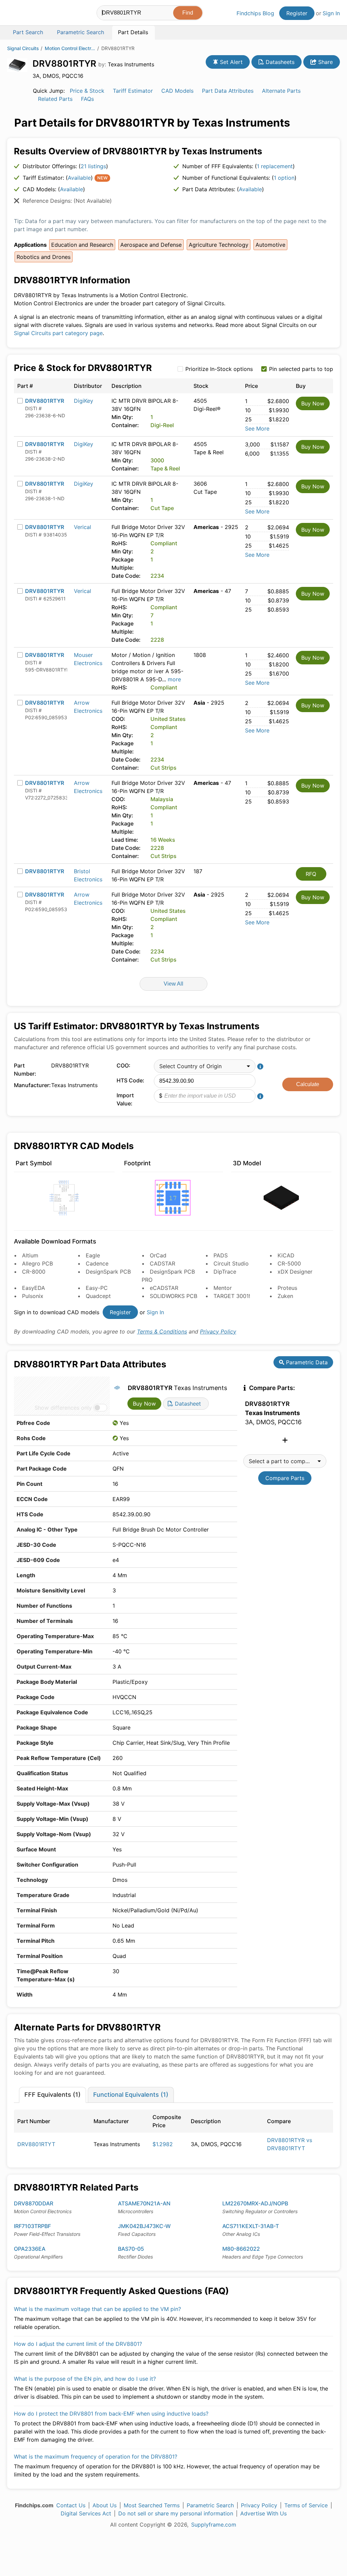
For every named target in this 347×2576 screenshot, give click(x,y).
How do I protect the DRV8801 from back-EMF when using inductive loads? (111, 2414)
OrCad (158, 1255)
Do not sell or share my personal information (176, 2513)
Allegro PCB (37, 1263)
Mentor (223, 1288)
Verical (83, 527)
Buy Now (313, 403)
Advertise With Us (263, 2513)
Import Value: (125, 1099)
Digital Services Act (86, 2513)
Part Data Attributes (228, 91)
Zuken (285, 1296)
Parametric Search (210, 2505)
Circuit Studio (231, 1263)
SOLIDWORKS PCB (173, 1296)
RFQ (311, 874)
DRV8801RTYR (45, 401)
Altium (30, 1255)
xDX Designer (295, 1272)
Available (79, 178)
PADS (221, 1255)
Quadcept (98, 1296)
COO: (124, 1065)
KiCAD (286, 1255)
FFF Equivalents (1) (53, 2095)
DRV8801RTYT (36, 2144)
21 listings (93, 166)
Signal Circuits (23, 48)
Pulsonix (33, 1296)
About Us (105, 2505)
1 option (284, 178)
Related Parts (55, 99)
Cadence (97, 1263)
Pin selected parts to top (301, 369)
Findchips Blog (255, 13)
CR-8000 (34, 1272)
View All (173, 984)
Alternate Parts (281, 91)
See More (257, 428)
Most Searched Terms (152, 2505)
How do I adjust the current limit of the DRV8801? (78, 2344)
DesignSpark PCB (108, 1272)
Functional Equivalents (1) (131, 2095)
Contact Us (71, 2505)
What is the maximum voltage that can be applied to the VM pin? (97, 2309)
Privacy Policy (218, 1331)
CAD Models (177, 91)
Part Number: (25, 1070)
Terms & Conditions (162, 1331)
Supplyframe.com (214, 2525)
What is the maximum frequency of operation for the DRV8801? (96, 2457)
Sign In (331, 13)
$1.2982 (163, 2144)
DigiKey (84, 401)
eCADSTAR (164, 1288)
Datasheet (187, 1404)
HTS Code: (130, 1080)
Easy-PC (97, 1288)
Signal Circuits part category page (58, 333)
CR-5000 (289, 1263)
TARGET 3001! (232, 1296)
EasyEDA (34, 1288)
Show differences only (63, 1408)
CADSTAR (162, 1263)
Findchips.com (29, 14)
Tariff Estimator (133, 91)
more (174, 679)
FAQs (87, 99)
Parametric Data (306, 1362)
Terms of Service (306, 2505)
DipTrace (225, 1272)
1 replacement (275, 166)
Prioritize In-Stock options (219, 369)
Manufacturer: (31, 1085)
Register (297, 13)
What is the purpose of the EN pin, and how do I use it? (85, 2379)
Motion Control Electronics (70, 48)
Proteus (287, 1288)
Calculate (308, 1084)
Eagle (93, 1255)
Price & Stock (87, 91)
